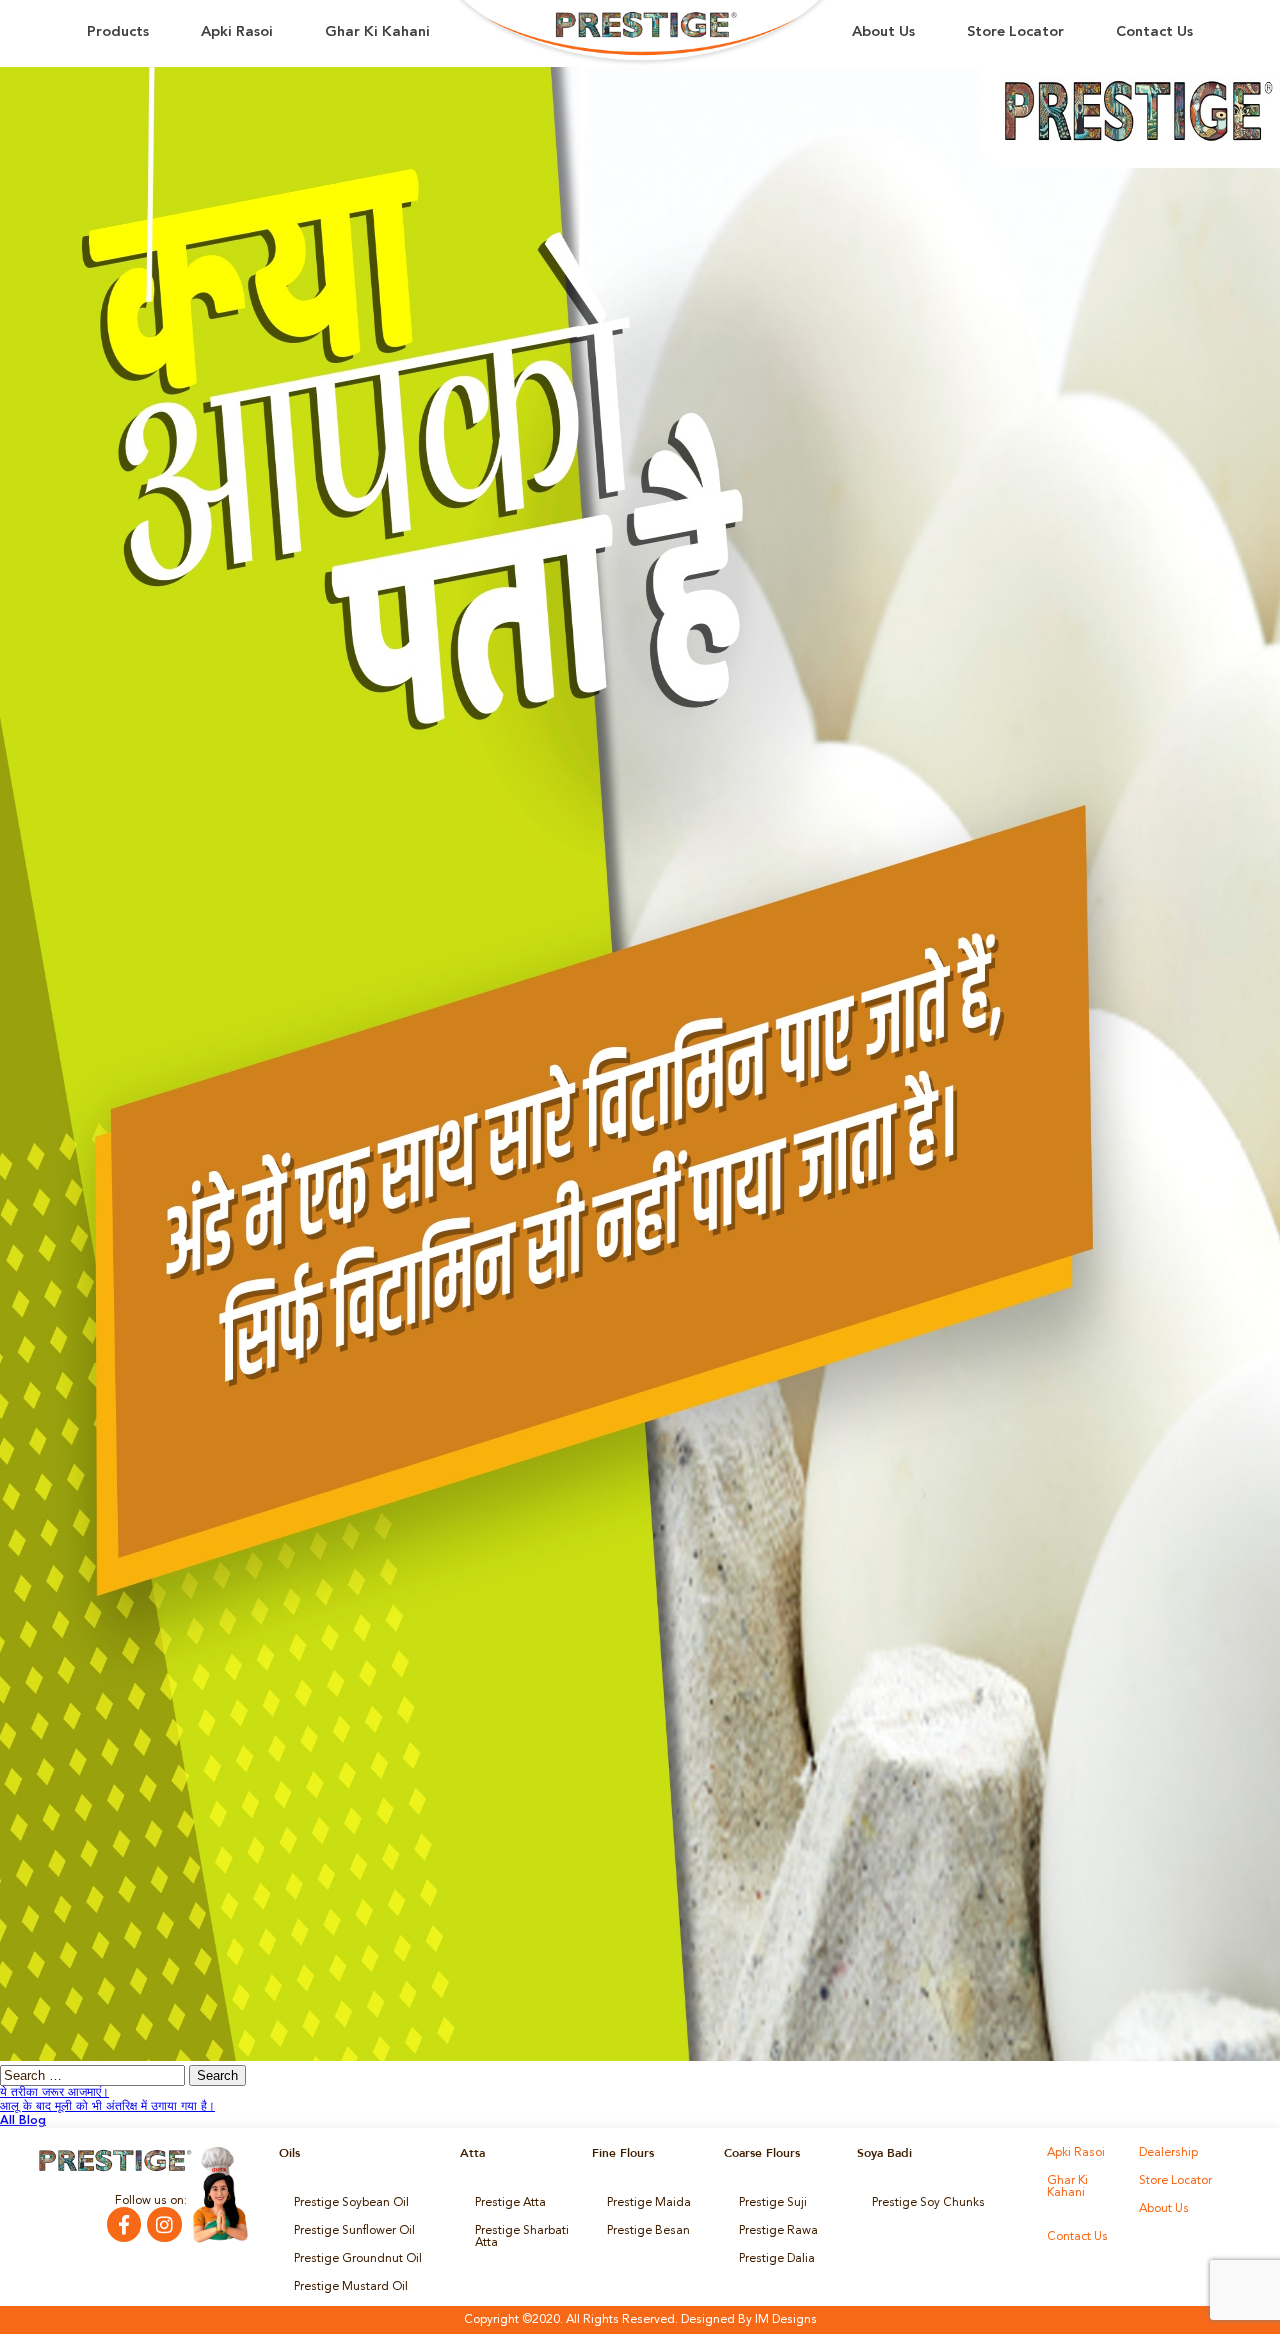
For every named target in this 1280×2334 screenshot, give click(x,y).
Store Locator (1015, 32)
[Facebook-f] (124, 2224)
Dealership (1168, 2153)
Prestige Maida (649, 2203)
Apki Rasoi (237, 32)
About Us (883, 32)
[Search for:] (94, 2077)
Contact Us (1154, 32)
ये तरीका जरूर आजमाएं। (54, 2093)
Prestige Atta (510, 2203)
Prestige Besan (648, 2231)
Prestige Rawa (778, 2231)
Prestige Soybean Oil (351, 2203)
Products (118, 32)
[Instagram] (164, 2224)
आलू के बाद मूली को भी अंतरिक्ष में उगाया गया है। (107, 2107)
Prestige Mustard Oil (351, 2287)
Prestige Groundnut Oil (358, 2259)
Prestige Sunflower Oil (354, 2231)
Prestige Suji (773, 2203)
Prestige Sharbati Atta (522, 2237)
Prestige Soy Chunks (928, 2203)
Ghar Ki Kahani (377, 32)
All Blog (23, 2121)
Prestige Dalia (777, 2259)
